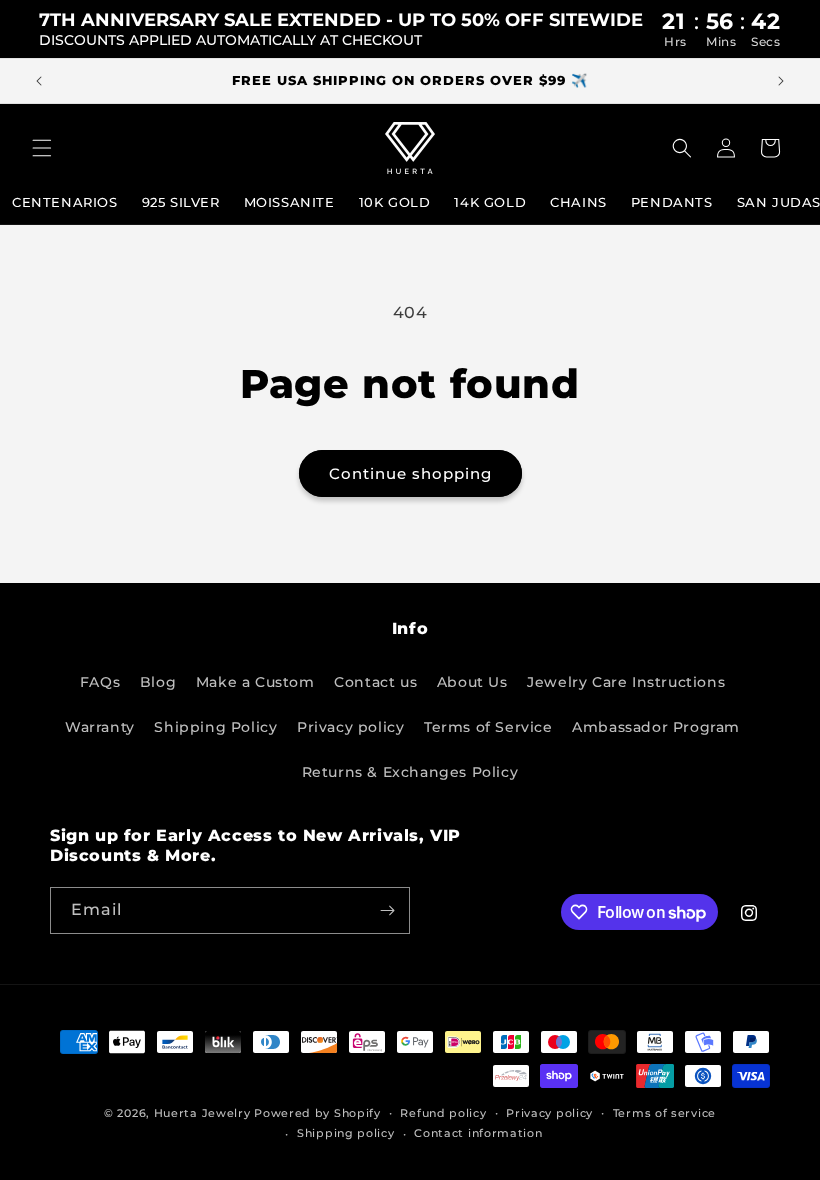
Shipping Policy (215, 727)
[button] (42, 148)
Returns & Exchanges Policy (410, 772)
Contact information (478, 1133)
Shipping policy (346, 1133)
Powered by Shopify (317, 1113)
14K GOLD (490, 202)
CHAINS (578, 202)
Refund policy (443, 1113)
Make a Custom (255, 682)
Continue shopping (410, 473)
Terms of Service (488, 727)
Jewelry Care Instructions (626, 682)
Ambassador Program (656, 727)
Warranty (100, 727)
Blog (158, 682)
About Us (472, 682)
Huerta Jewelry (202, 1113)
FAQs (100, 682)
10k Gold (395, 202)
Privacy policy (350, 727)
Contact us (375, 682)
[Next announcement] (781, 81)
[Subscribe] (387, 910)
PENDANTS (672, 202)
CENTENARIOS (65, 202)
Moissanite (289, 202)
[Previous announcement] (39, 81)
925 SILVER (181, 202)
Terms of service (664, 1113)
